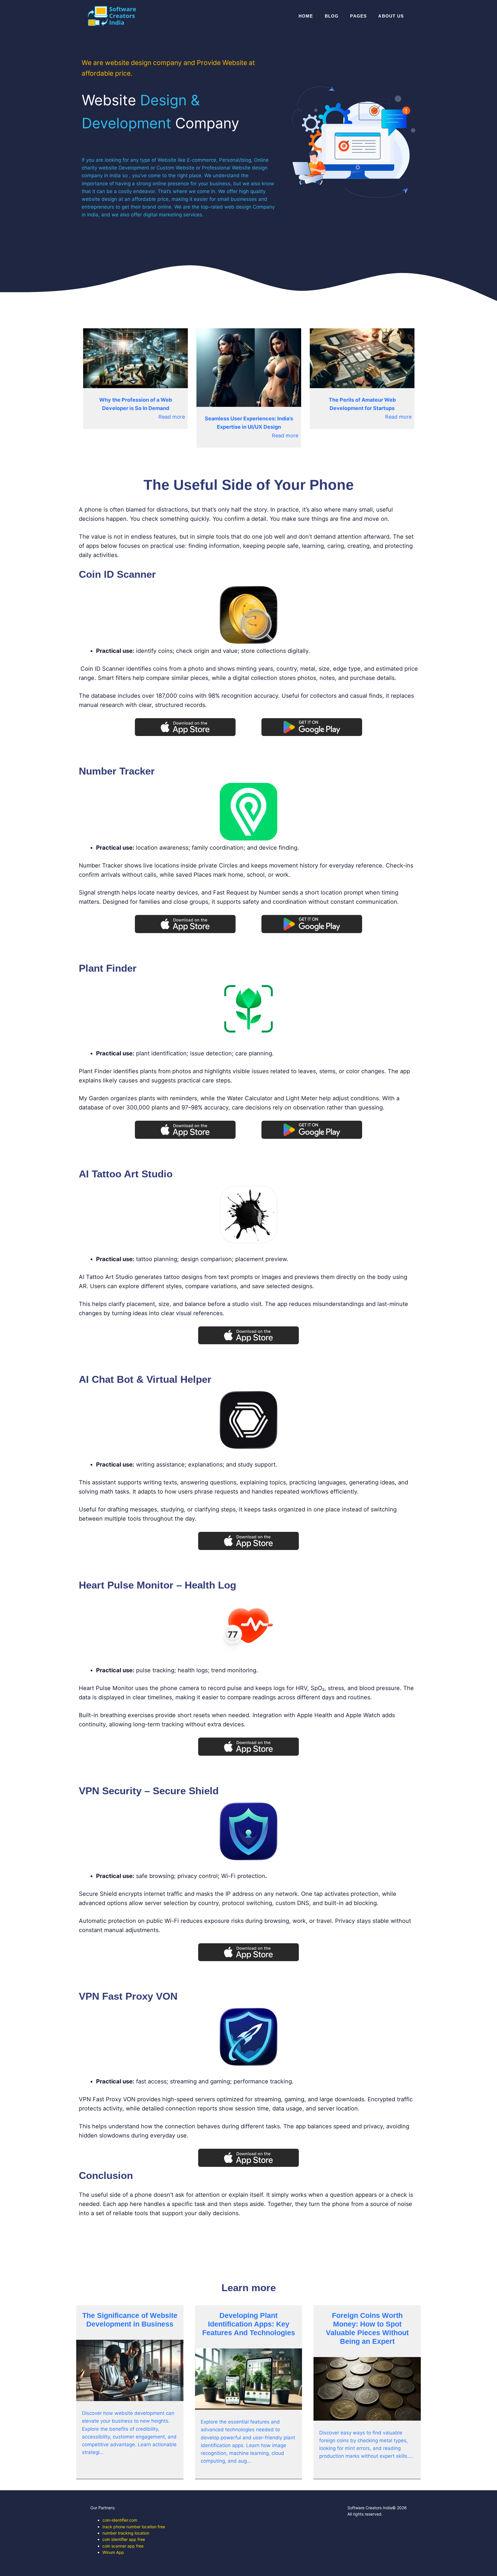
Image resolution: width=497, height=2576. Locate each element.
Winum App (113, 2552)
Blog (332, 16)
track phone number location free (134, 2527)
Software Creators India (370, 2508)
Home (306, 16)
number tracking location (126, 2533)
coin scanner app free (123, 2546)
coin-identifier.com (120, 2520)
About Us (391, 16)
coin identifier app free (124, 2539)
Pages (358, 16)
